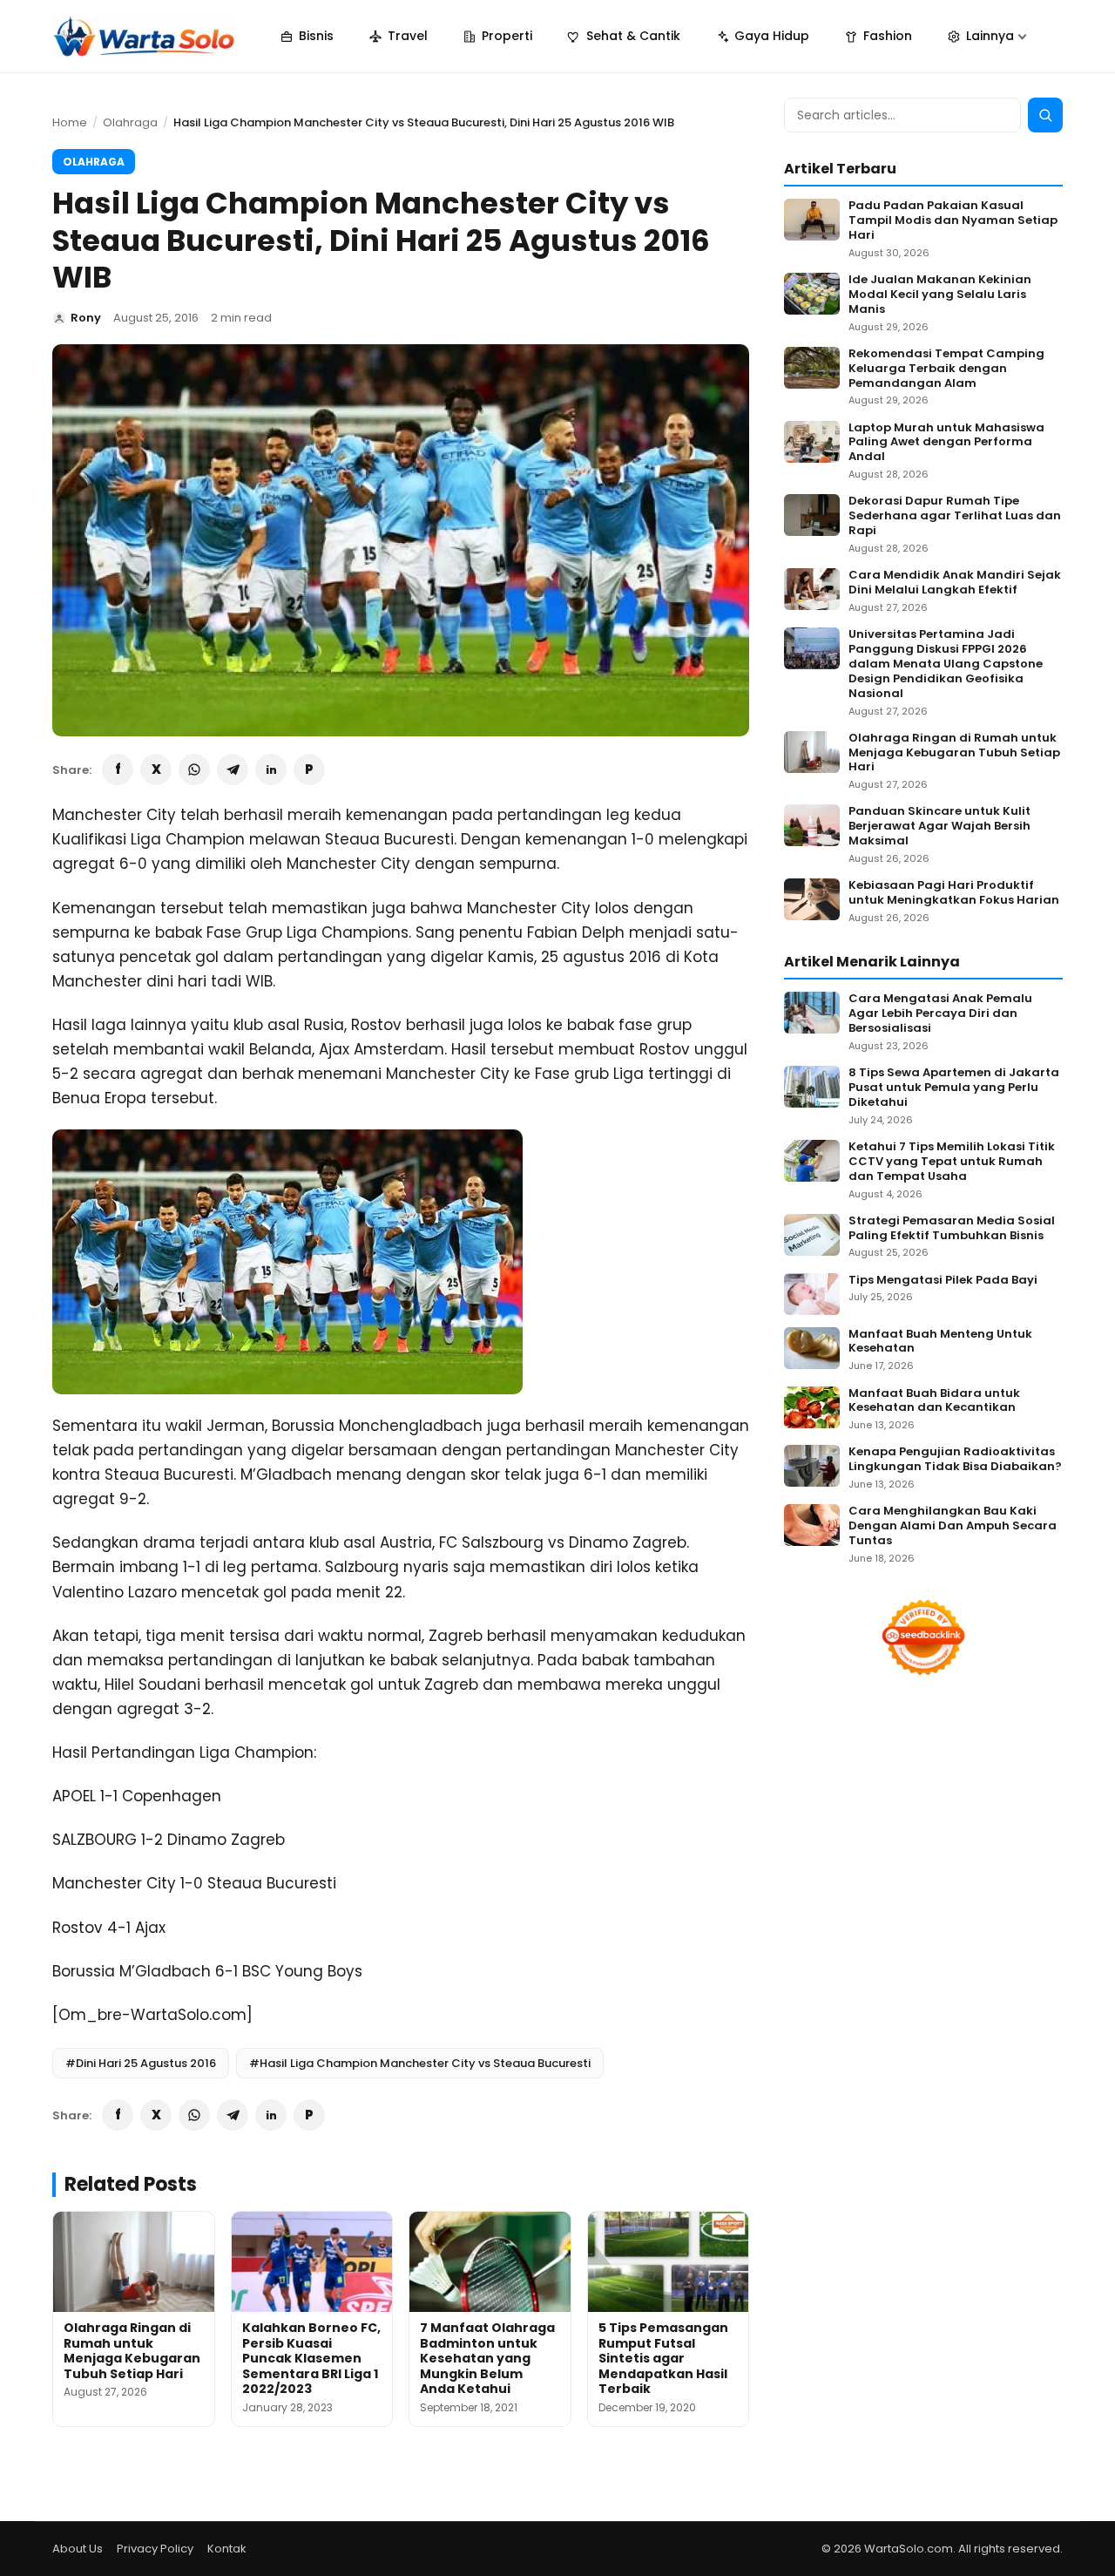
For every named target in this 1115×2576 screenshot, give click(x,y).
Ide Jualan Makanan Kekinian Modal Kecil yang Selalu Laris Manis (940, 295)
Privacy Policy (155, 2549)
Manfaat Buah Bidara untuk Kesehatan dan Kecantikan (934, 1401)
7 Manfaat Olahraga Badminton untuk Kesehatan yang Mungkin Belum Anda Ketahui (487, 2358)
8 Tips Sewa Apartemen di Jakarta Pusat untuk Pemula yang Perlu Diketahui (954, 1088)
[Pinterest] (309, 769)
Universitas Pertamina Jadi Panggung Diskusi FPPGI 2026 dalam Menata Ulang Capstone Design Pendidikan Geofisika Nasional (946, 664)
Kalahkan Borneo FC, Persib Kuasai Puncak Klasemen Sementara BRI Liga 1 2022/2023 (311, 2358)
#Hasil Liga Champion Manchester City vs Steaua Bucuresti (420, 2063)
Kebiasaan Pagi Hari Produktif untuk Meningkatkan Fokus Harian (954, 893)
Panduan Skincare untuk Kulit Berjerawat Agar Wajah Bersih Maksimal (939, 827)
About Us (78, 2549)
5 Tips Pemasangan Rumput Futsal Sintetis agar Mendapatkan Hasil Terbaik (663, 2358)
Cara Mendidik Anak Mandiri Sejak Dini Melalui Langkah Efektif (955, 583)
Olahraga (130, 122)
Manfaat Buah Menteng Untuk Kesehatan (940, 1342)
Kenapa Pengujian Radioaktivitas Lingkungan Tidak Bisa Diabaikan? (955, 1460)
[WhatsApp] (194, 769)
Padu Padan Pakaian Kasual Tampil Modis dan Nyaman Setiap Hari (953, 221)
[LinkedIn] (271, 769)
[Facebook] (118, 769)
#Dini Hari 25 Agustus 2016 (141, 2063)
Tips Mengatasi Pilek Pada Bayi (943, 1281)
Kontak (227, 2549)
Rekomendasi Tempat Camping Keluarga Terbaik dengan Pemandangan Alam (946, 369)
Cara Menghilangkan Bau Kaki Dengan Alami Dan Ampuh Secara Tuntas (953, 1526)
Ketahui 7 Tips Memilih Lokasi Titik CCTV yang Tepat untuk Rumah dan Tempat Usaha (952, 1162)
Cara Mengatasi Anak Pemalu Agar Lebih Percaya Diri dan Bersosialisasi (940, 1014)
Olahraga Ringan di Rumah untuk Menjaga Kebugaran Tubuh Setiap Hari (132, 2351)
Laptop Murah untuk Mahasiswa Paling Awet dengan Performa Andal (946, 443)
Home (70, 122)
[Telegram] (233, 769)
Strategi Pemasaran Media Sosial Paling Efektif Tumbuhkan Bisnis (952, 1229)
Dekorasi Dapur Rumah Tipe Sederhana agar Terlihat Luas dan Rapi (955, 516)
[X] (156, 769)
